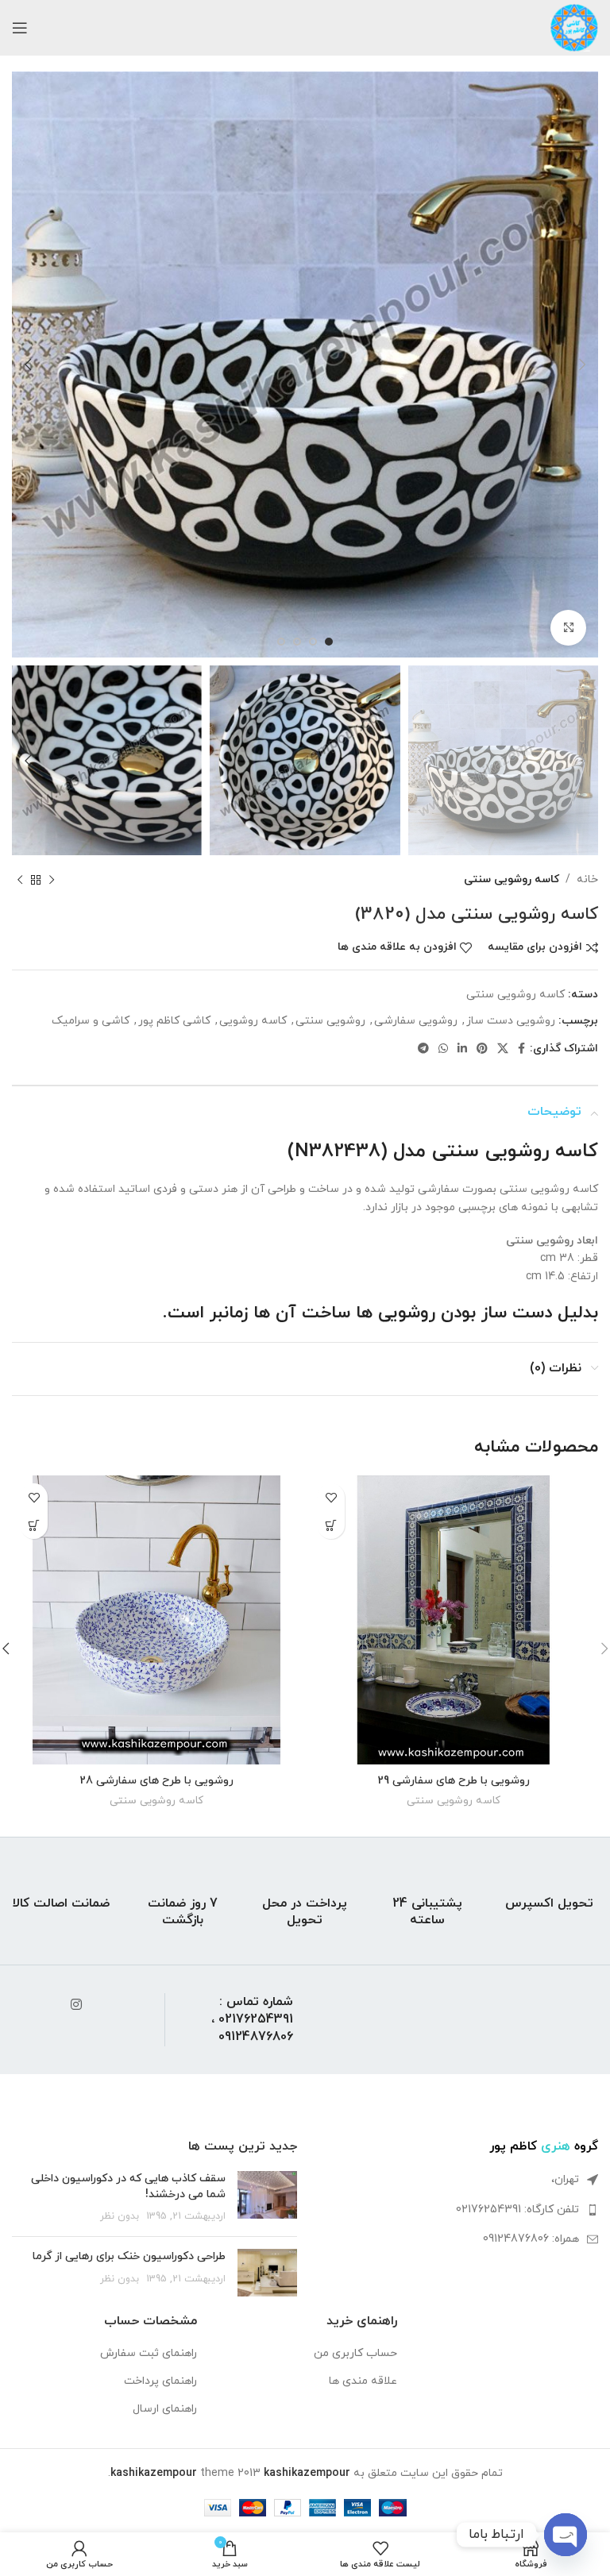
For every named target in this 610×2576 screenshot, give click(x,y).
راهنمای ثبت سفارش (149, 2353)
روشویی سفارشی (416, 1021)
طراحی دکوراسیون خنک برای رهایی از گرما (129, 2256)
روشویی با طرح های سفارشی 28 (156, 1781)
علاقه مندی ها (363, 2381)
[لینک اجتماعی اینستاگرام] (76, 2006)
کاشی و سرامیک (91, 1021)
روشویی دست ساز (511, 1021)
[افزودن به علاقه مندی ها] (331, 1497)
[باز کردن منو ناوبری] (20, 28)
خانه (587, 879)
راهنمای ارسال (165, 2409)
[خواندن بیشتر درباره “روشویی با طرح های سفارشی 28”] (34, 1525)
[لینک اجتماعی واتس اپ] (443, 1049)
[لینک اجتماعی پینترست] (482, 1049)
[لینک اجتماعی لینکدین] (462, 1049)
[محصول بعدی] (20, 880)
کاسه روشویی (253, 1021)
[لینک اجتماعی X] (503, 1049)
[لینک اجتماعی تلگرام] (423, 1049)
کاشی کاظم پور (174, 1021)
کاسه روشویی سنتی (512, 879)
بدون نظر (120, 2216)
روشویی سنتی (330, 1021)
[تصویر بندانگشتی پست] (267, 2198)
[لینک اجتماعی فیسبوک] (521, 1049)
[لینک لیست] (456, 2210)
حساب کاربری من (355, 2353)
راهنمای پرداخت (160, 2381)
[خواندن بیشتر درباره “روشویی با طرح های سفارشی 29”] (331, 1525)
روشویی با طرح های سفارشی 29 (454, 1781)
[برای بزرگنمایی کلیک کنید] (568, 628)
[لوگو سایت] (574, 27)
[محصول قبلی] (52, 880)
